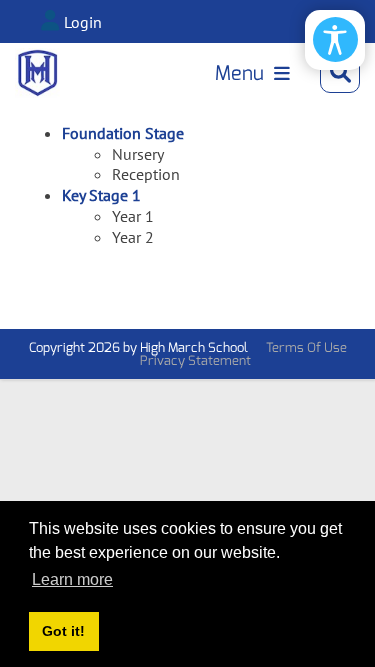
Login (83, 22)
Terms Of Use (306, 347)
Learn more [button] (72, 579)
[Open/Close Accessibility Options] (335, 39)
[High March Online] (37, 73)
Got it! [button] (63, 631)
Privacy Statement (195, 360)
